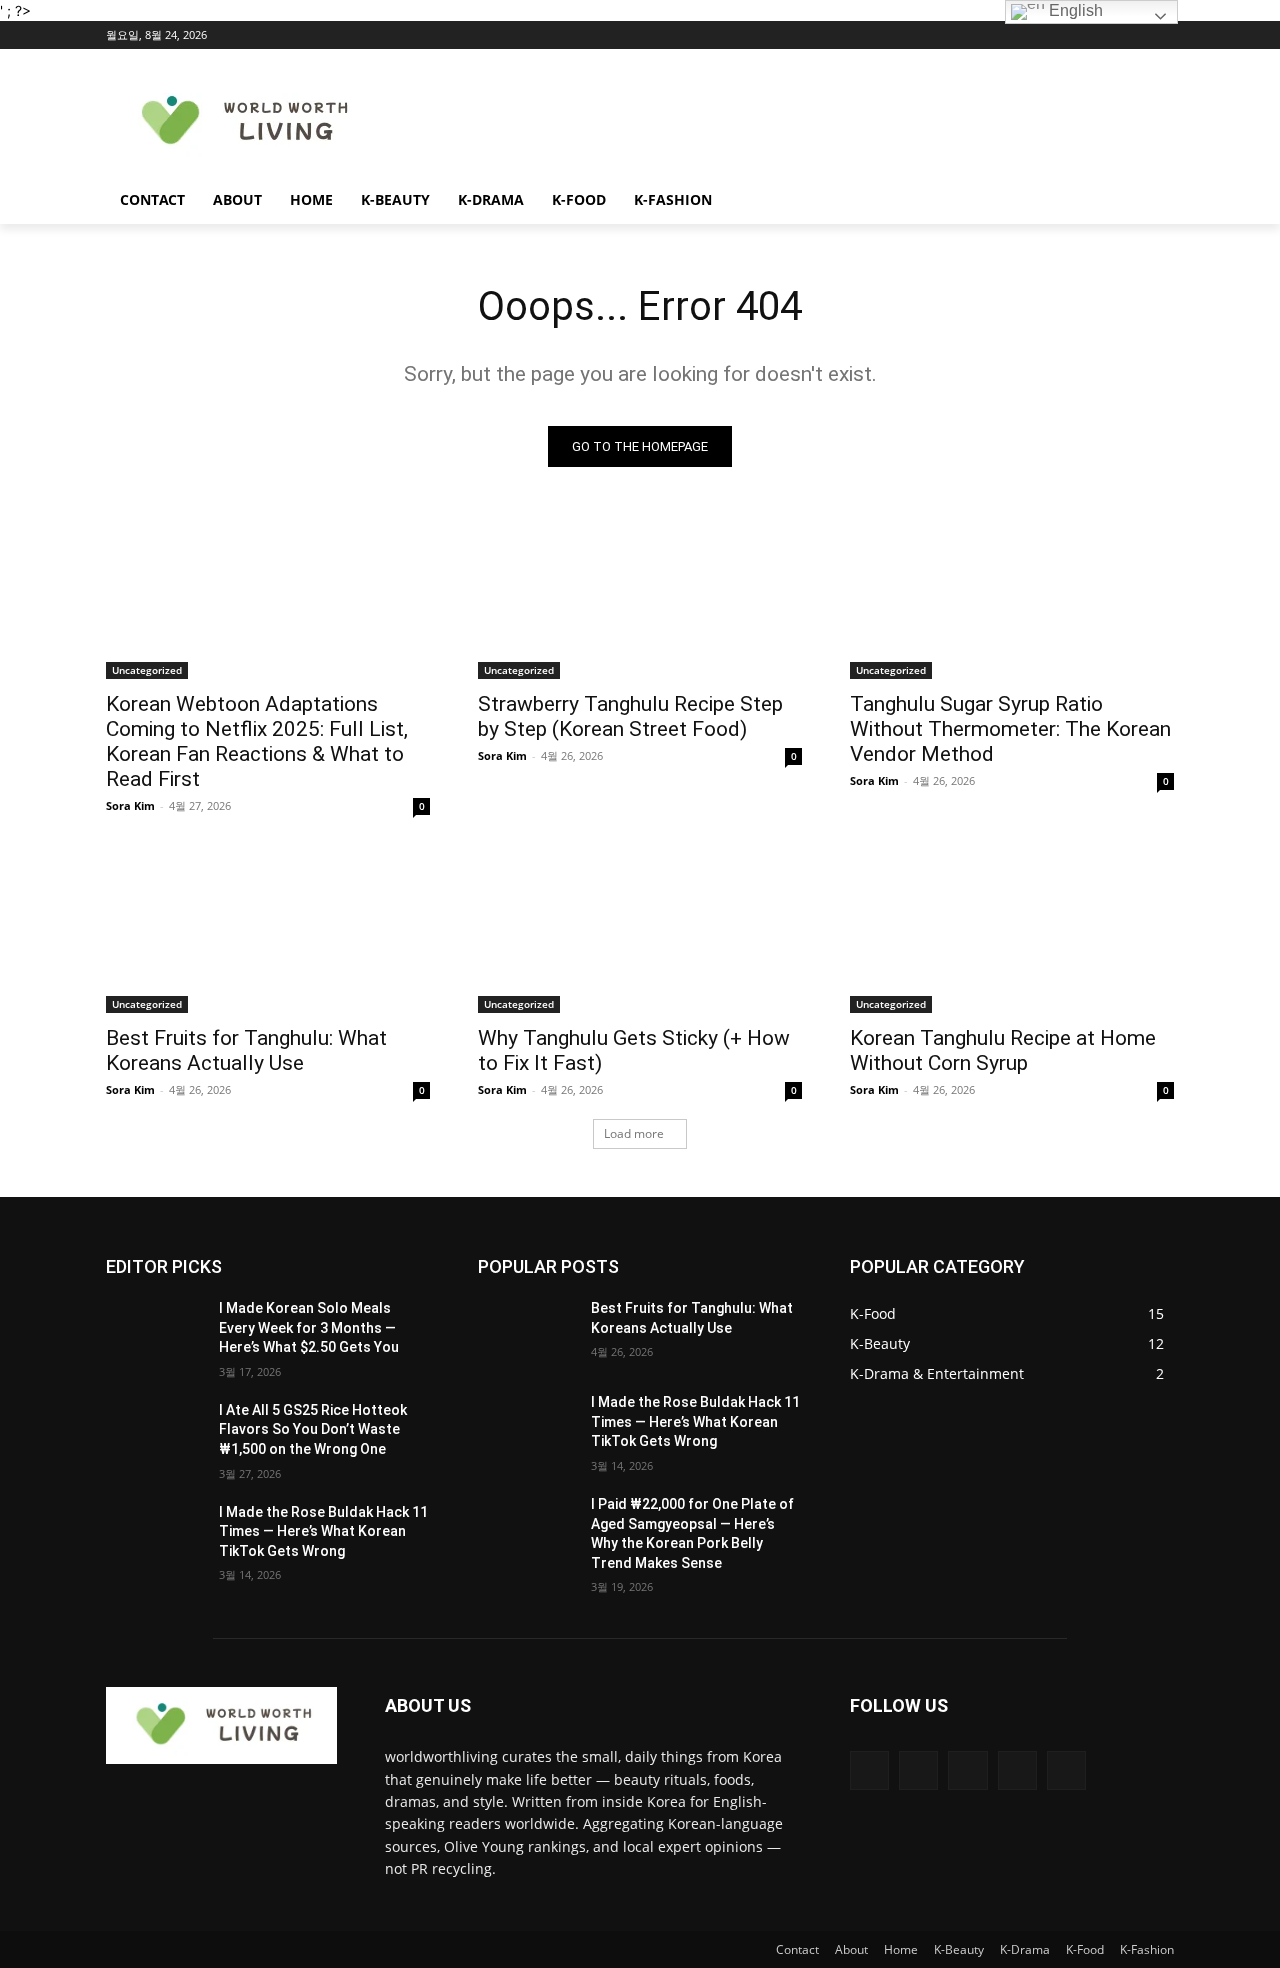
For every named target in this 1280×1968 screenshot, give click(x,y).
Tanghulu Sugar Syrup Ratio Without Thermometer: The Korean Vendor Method (1010, 729)
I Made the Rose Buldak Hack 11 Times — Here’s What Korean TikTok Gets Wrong (323, 1531)
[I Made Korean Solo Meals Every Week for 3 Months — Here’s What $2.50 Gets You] (154, 1333)
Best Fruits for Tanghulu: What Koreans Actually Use (246, 1050)
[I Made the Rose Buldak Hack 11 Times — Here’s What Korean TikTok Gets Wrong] (154, 1537)
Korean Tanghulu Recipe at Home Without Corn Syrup (1003, 1050)
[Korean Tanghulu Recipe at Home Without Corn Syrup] (1012, 932)
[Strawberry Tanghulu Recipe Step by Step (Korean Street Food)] (640, 598)
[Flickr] (967, 1770)
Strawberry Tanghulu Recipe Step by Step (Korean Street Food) (630, 716)
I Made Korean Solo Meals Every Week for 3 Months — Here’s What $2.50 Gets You (309, 1327)
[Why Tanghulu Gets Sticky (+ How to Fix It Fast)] (640, 932)
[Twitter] (1107, 35)
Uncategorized (147, 670)
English (1074, 10)
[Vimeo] (1134, 35)
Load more (634, 1133)
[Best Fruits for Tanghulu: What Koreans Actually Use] (268, 932)
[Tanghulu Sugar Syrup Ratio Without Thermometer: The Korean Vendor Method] (1012, 598)
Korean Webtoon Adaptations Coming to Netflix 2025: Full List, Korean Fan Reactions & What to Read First (257, 741)
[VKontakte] (1066, 1770)
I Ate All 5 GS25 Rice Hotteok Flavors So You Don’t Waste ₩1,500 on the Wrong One (313, 1429)
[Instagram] (1079, 35)
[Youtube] (1162, 35)
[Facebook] (1051, 35)
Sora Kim (130, 805)
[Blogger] (869, 1770)
